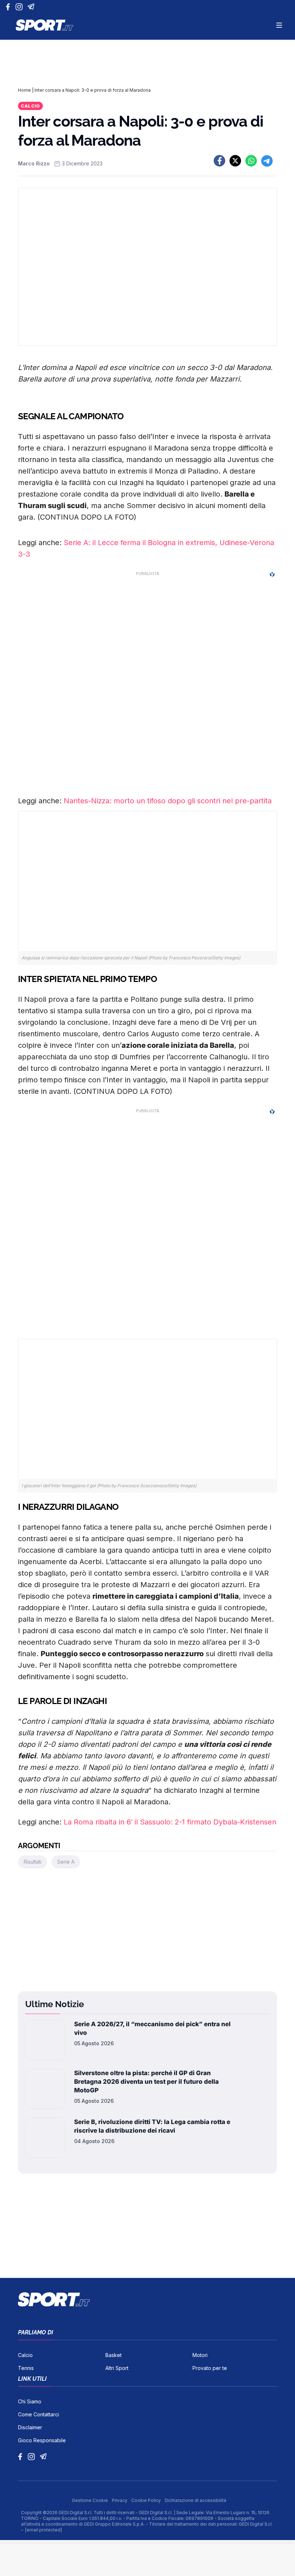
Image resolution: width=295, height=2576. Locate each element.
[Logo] (45, 25)
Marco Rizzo (34, 163)
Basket (114, 2355)
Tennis (26, 2368)
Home (24, 90)
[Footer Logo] (147, 2299)
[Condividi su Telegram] (267, 161)
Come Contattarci (38, 2414)
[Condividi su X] (235, 161)
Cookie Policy (147, 2500)
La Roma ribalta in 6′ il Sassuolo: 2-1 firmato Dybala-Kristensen (170, 1822)
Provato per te (210, 2368)
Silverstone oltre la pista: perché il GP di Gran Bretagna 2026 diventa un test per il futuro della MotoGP (146, 2082)
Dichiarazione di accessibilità (196, 2500)
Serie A (66, 1862)
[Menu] (279, 25)
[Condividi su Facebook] (219, 161)
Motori (200, 2355)
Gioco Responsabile (42, 2440)
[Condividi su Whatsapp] (251, 161)
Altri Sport (117, 2368)
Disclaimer (30, 2427)
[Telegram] (32, 7)
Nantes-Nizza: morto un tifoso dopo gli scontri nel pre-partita (168, 801)
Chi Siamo (30, 2401)
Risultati (33, 1862)
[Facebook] (10, 7)
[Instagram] (20, 7)
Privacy (120, 2500)
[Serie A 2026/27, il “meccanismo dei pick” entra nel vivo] (45, 2040)
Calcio (30, 106)
